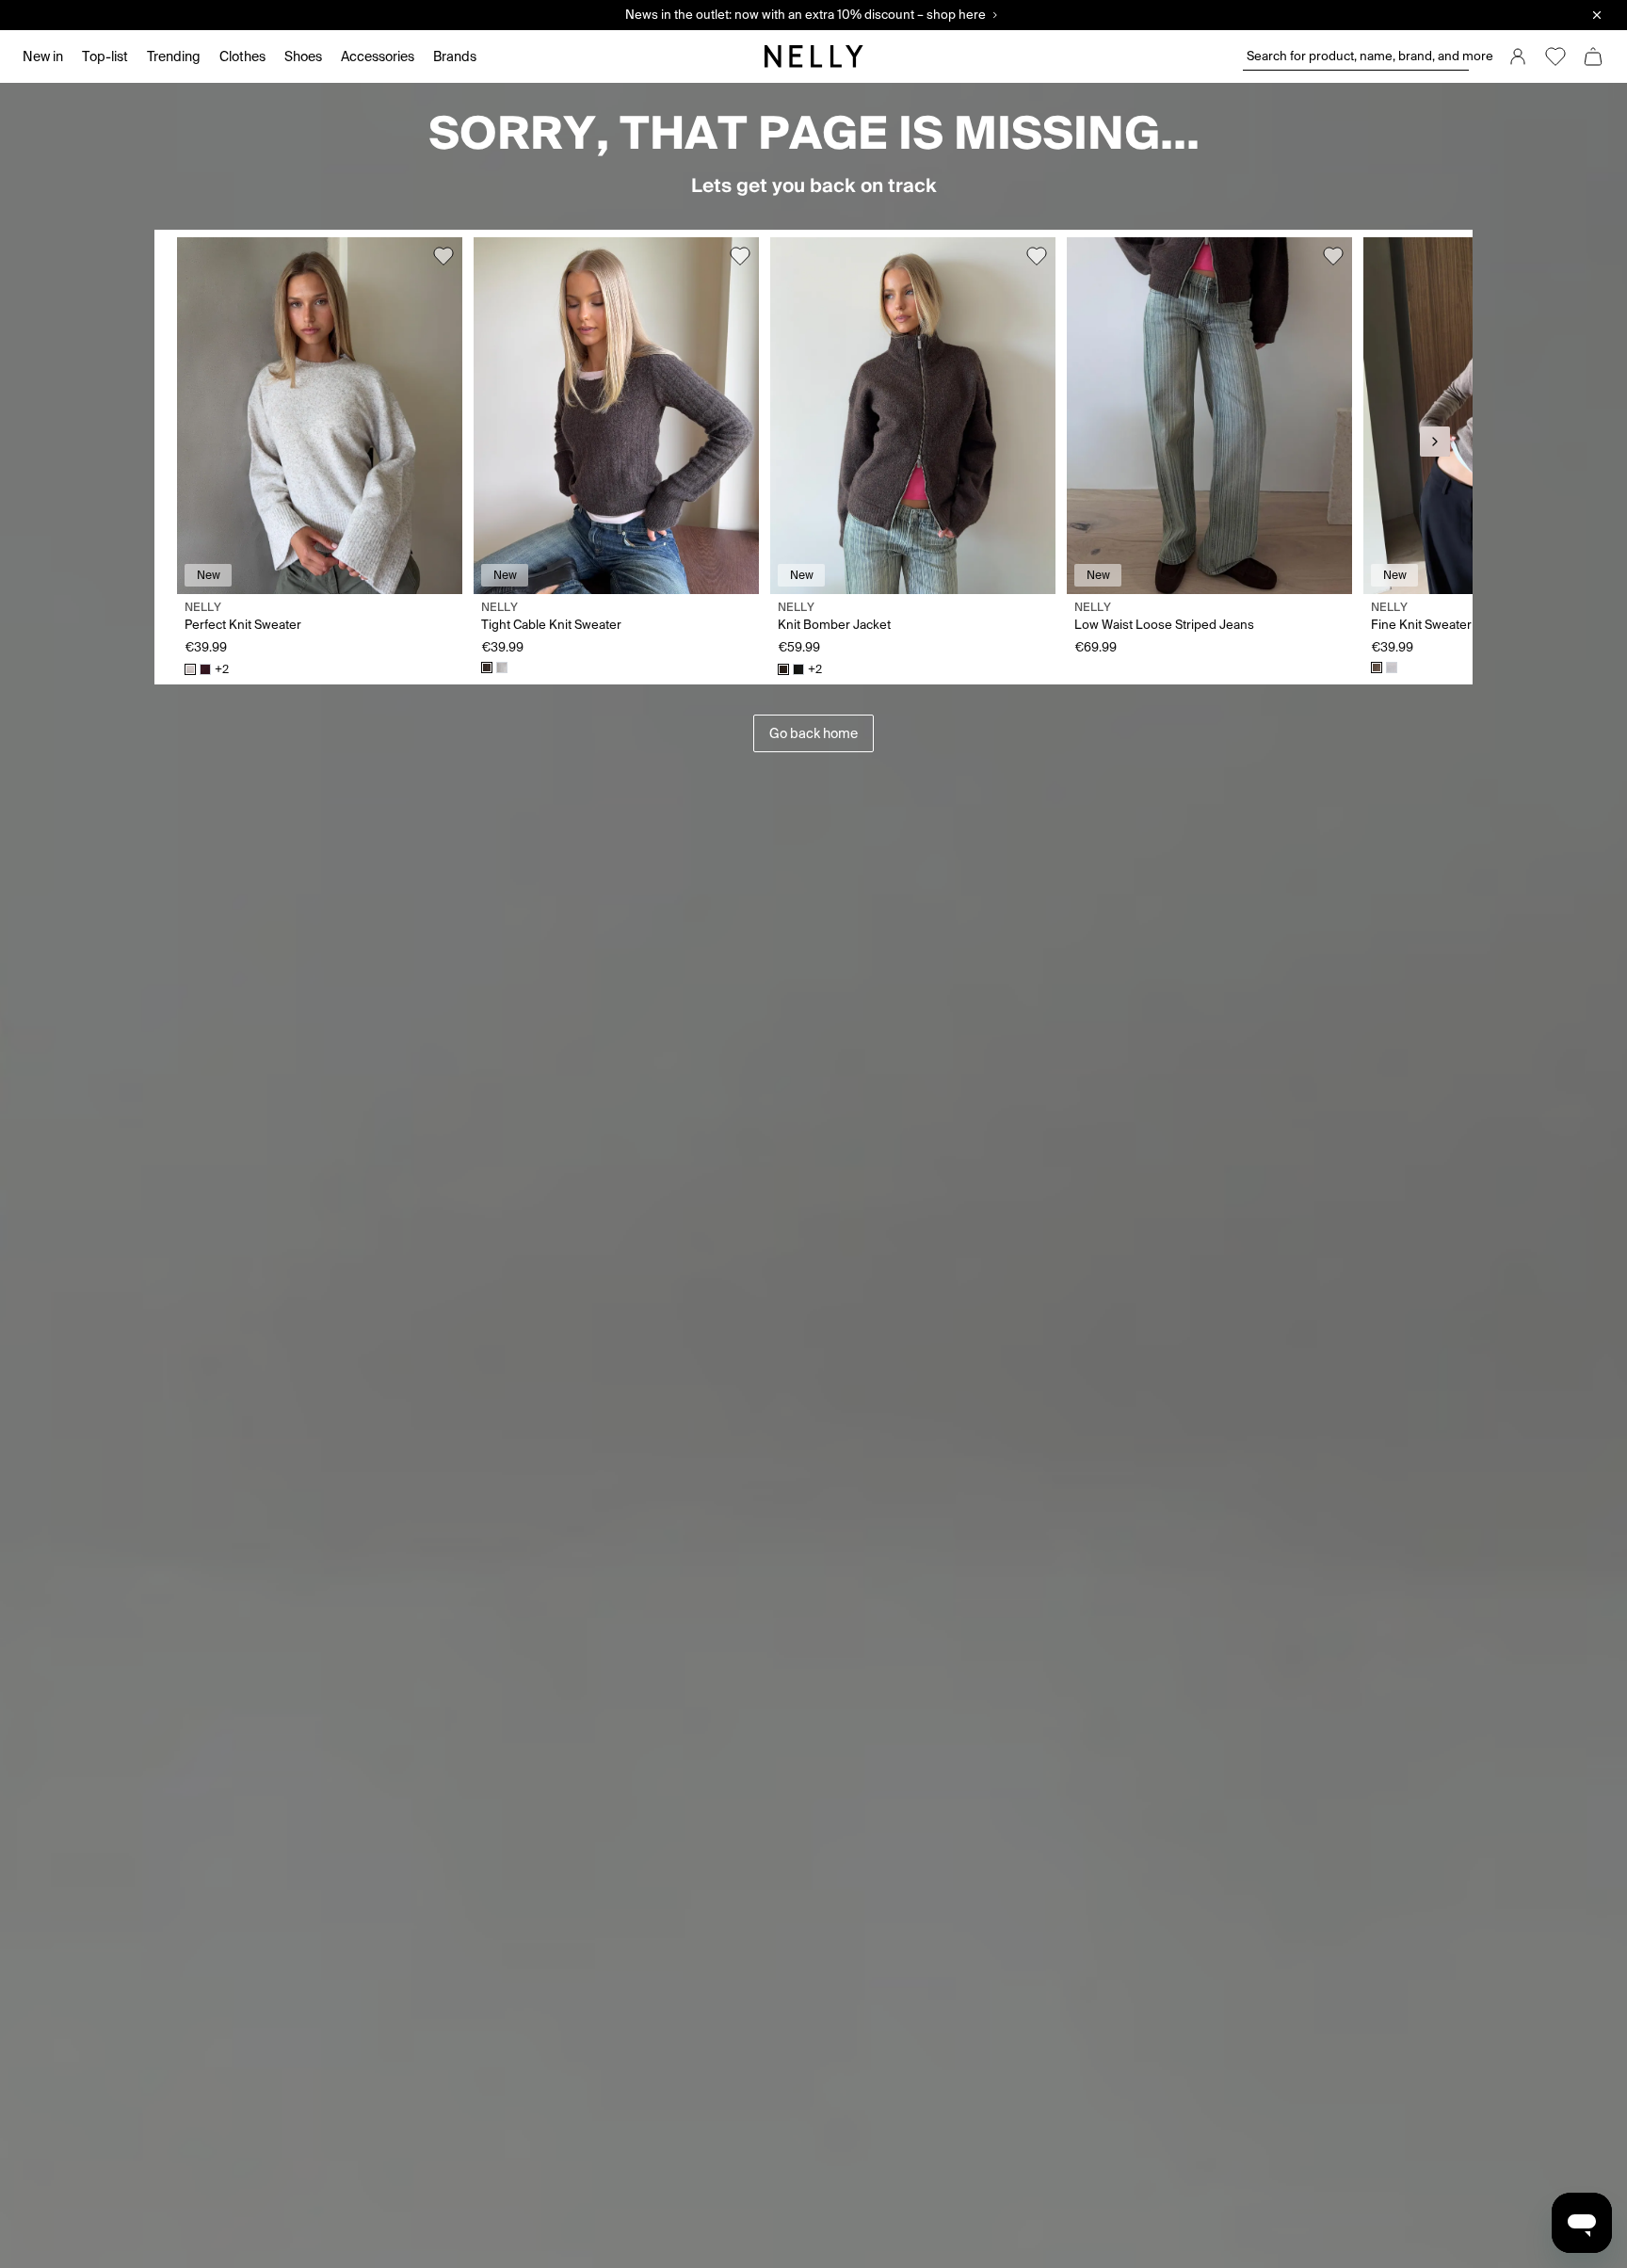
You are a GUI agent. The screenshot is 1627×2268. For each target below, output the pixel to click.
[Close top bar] (1597, 15)
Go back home (813, 733)
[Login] (1518, 56)
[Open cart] (1593, 56)
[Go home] (813, 56)
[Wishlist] (1555, 56)
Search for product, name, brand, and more (1358, 56)
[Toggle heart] (443, 256)
